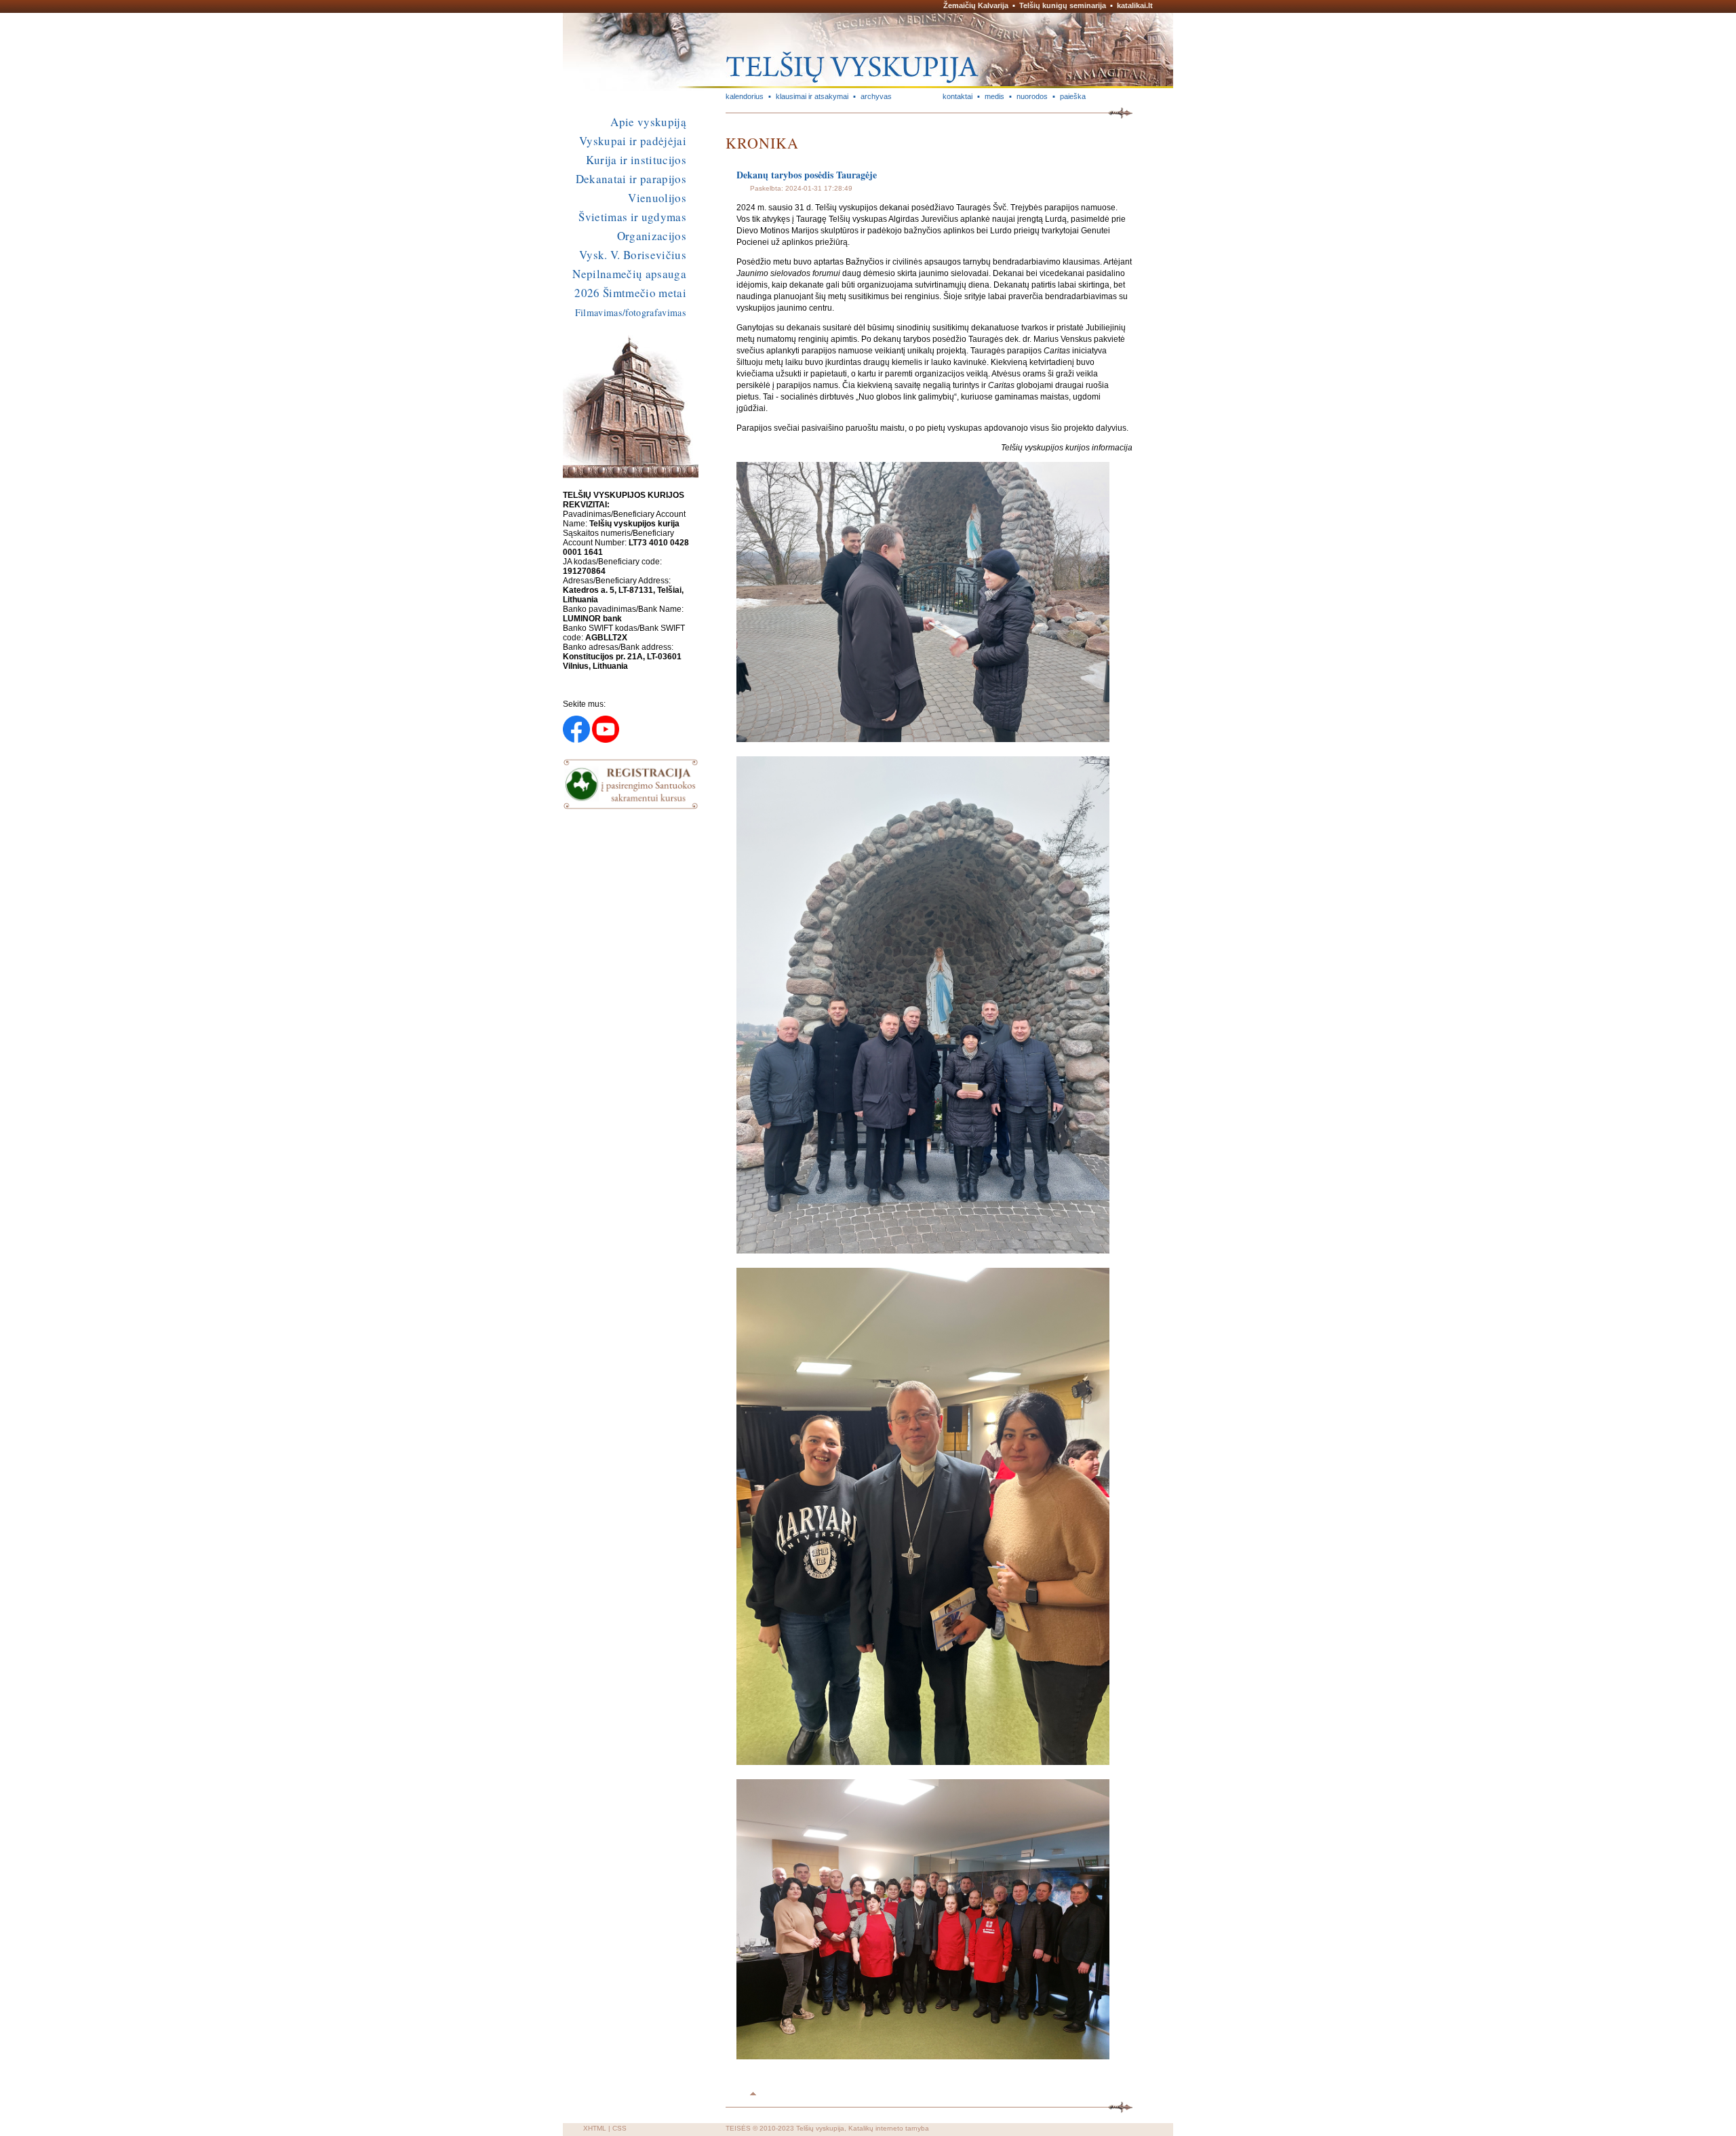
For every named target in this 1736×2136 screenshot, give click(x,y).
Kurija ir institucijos (636, 160)
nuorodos (1032, 96)
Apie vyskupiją (648, 122)
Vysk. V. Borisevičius (633, 255)
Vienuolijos (657, 198)
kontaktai (958, 96)
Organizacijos (652, 236)
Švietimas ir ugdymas (632, 217)
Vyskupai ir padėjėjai (633, 141)
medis (994, 96)
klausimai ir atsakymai (812, 96)
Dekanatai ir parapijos (631, 179)
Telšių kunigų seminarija (1063, 5)
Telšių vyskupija (820, 2128)
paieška (1073, 96)
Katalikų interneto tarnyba (889, 2128)
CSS (619, 2128)
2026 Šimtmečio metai (630, 293)
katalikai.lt (1135, 5)
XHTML (595, 2128)
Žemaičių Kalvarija (976, 5)
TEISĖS (738, 2128)
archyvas (876, 96)
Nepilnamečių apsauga (629, 274)
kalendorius (745, 96)
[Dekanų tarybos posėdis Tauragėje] (923, 739)
